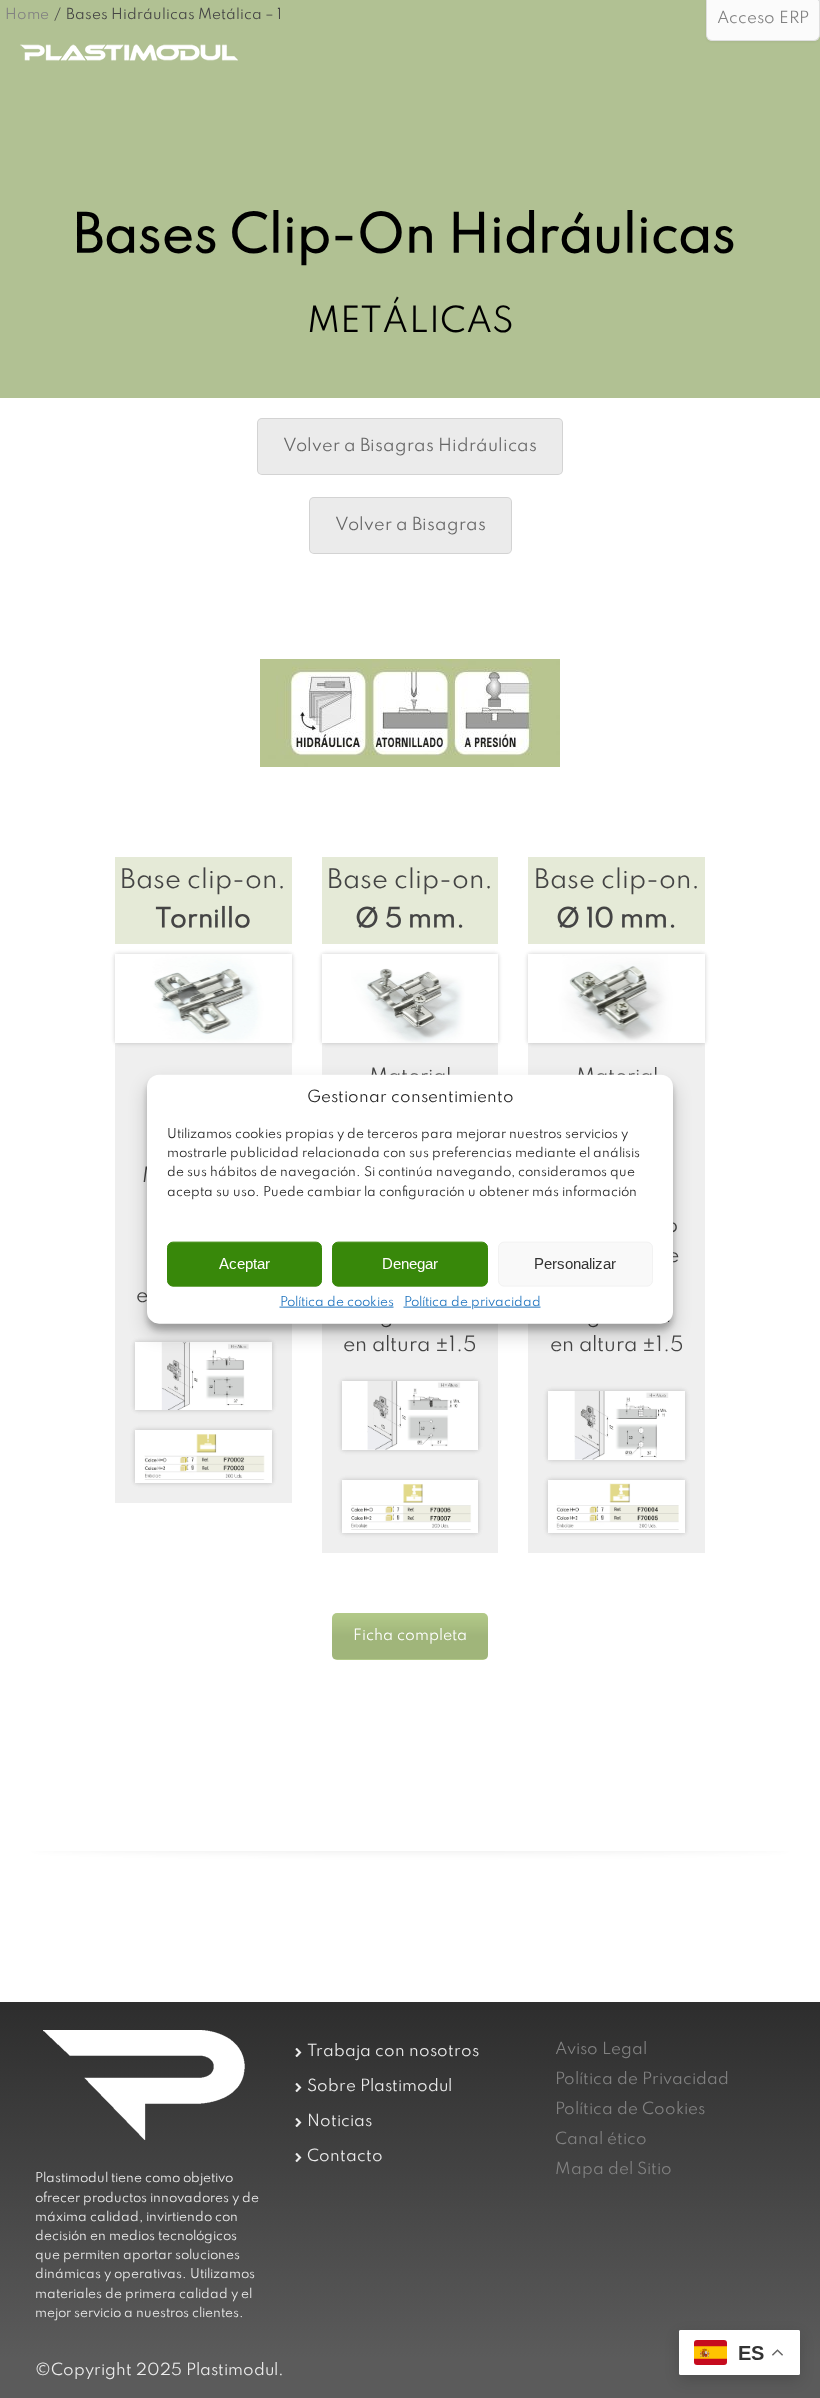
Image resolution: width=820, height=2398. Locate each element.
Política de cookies (337, 1302)
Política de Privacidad (642, 2079)
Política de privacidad (472, 1302)
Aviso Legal (601, 2049)
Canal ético (601, 2139)
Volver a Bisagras (410, 525)
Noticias (339, 2121)
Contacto (345, 2156)
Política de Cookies (630, 2109)
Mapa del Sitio (613, 2169)
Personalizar (575, 1263)
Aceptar (244, 1263)
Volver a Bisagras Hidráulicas (410, 446)
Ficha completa (410, 1636)
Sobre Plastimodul (379, 2086)
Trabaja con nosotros (393, 2051)
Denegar (410, 1263)
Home (27, 15)
